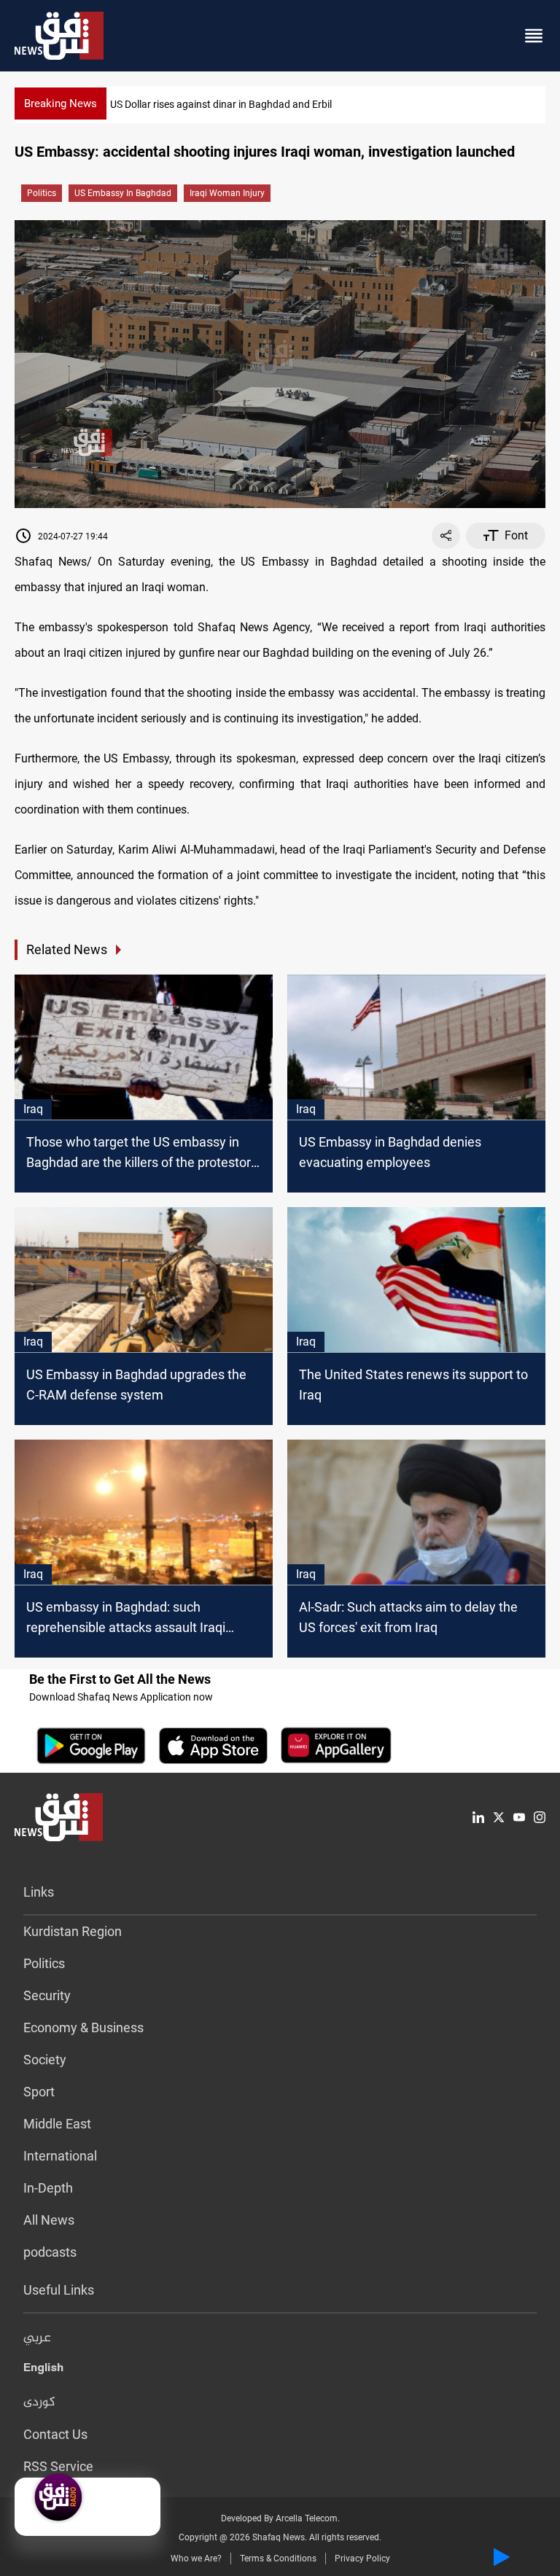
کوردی (39, 2403)
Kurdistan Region (73, 1931)
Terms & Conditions (278, 2559)
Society (45, 2060)
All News (49, 2220)
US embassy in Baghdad (123, 193)
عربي (37, 2338)
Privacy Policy (362, 2559)
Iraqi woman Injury (227, 193)
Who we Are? (196, 2559)
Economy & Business (83, 2027)
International (60, 2156)
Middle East (57, 2124)
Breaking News (61, 104)
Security (47, 1995)
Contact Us (55, 2434)
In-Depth (48, 2188)
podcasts (50, 2252)
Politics (42, 193)
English (43, 2370)
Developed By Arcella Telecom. (280, 2518)
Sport (39, 2092)
